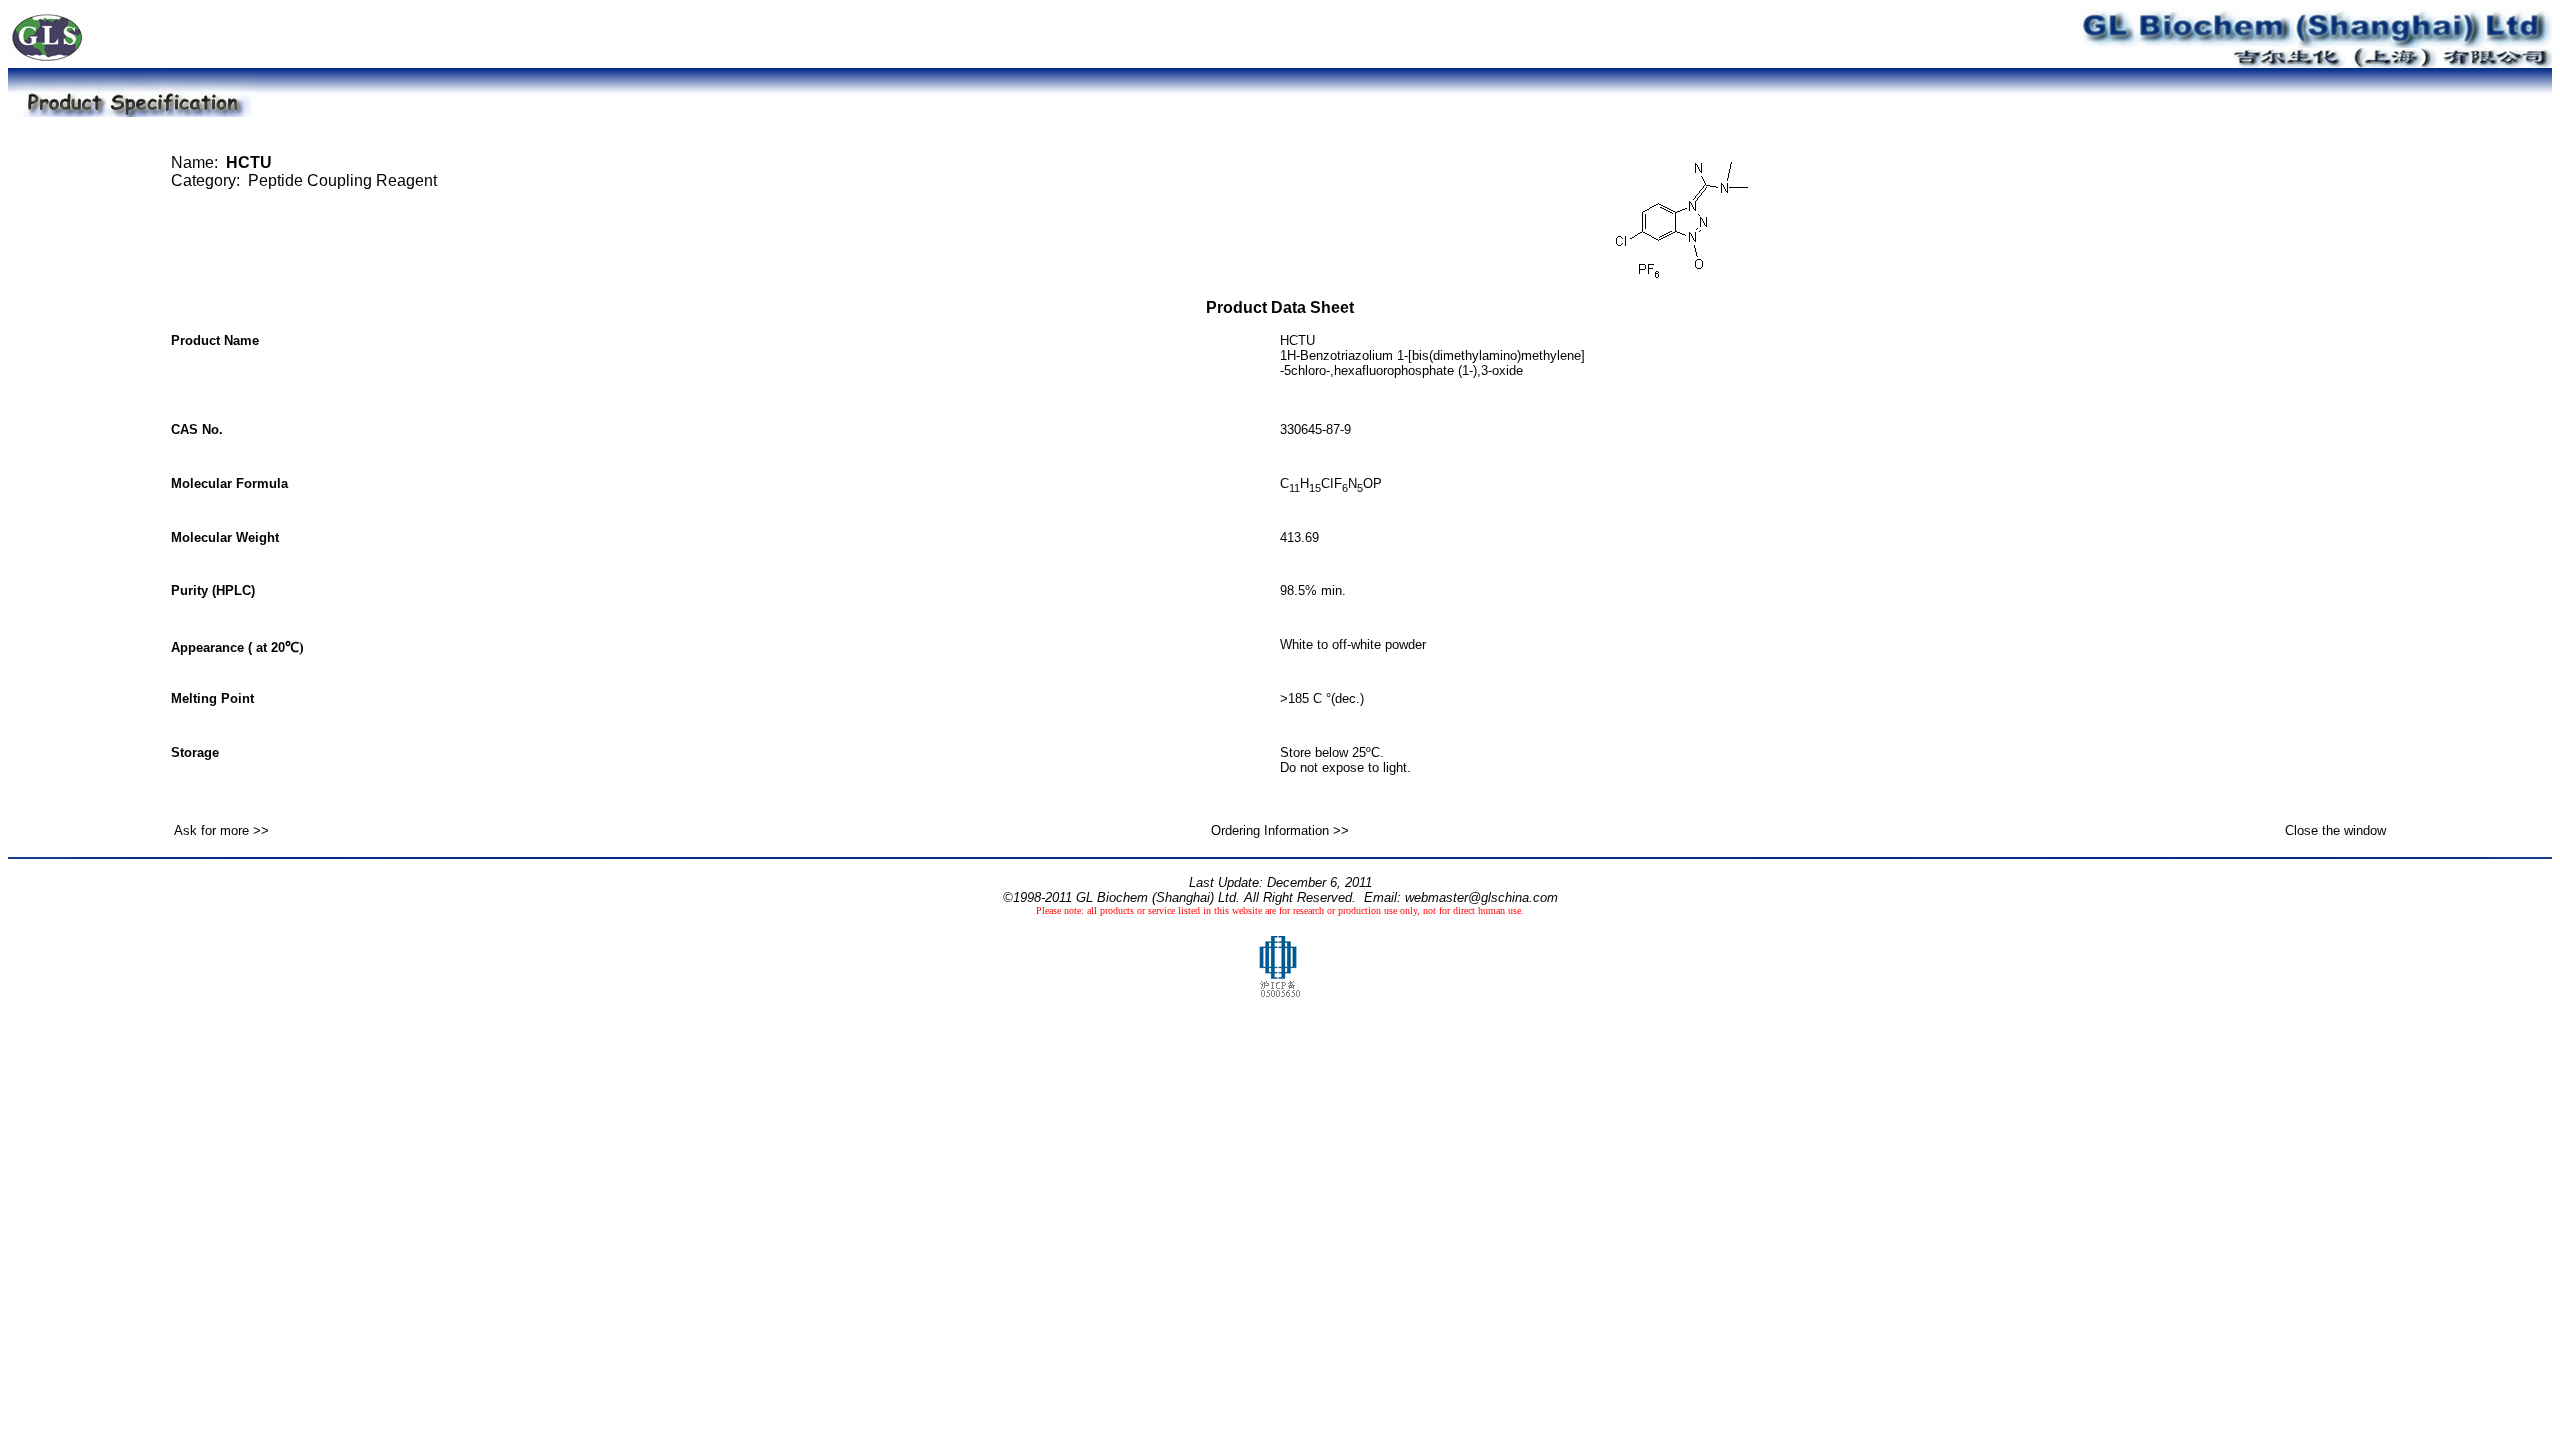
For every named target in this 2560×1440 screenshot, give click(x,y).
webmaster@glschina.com (1481, 897)
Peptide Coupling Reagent (342, 180)
